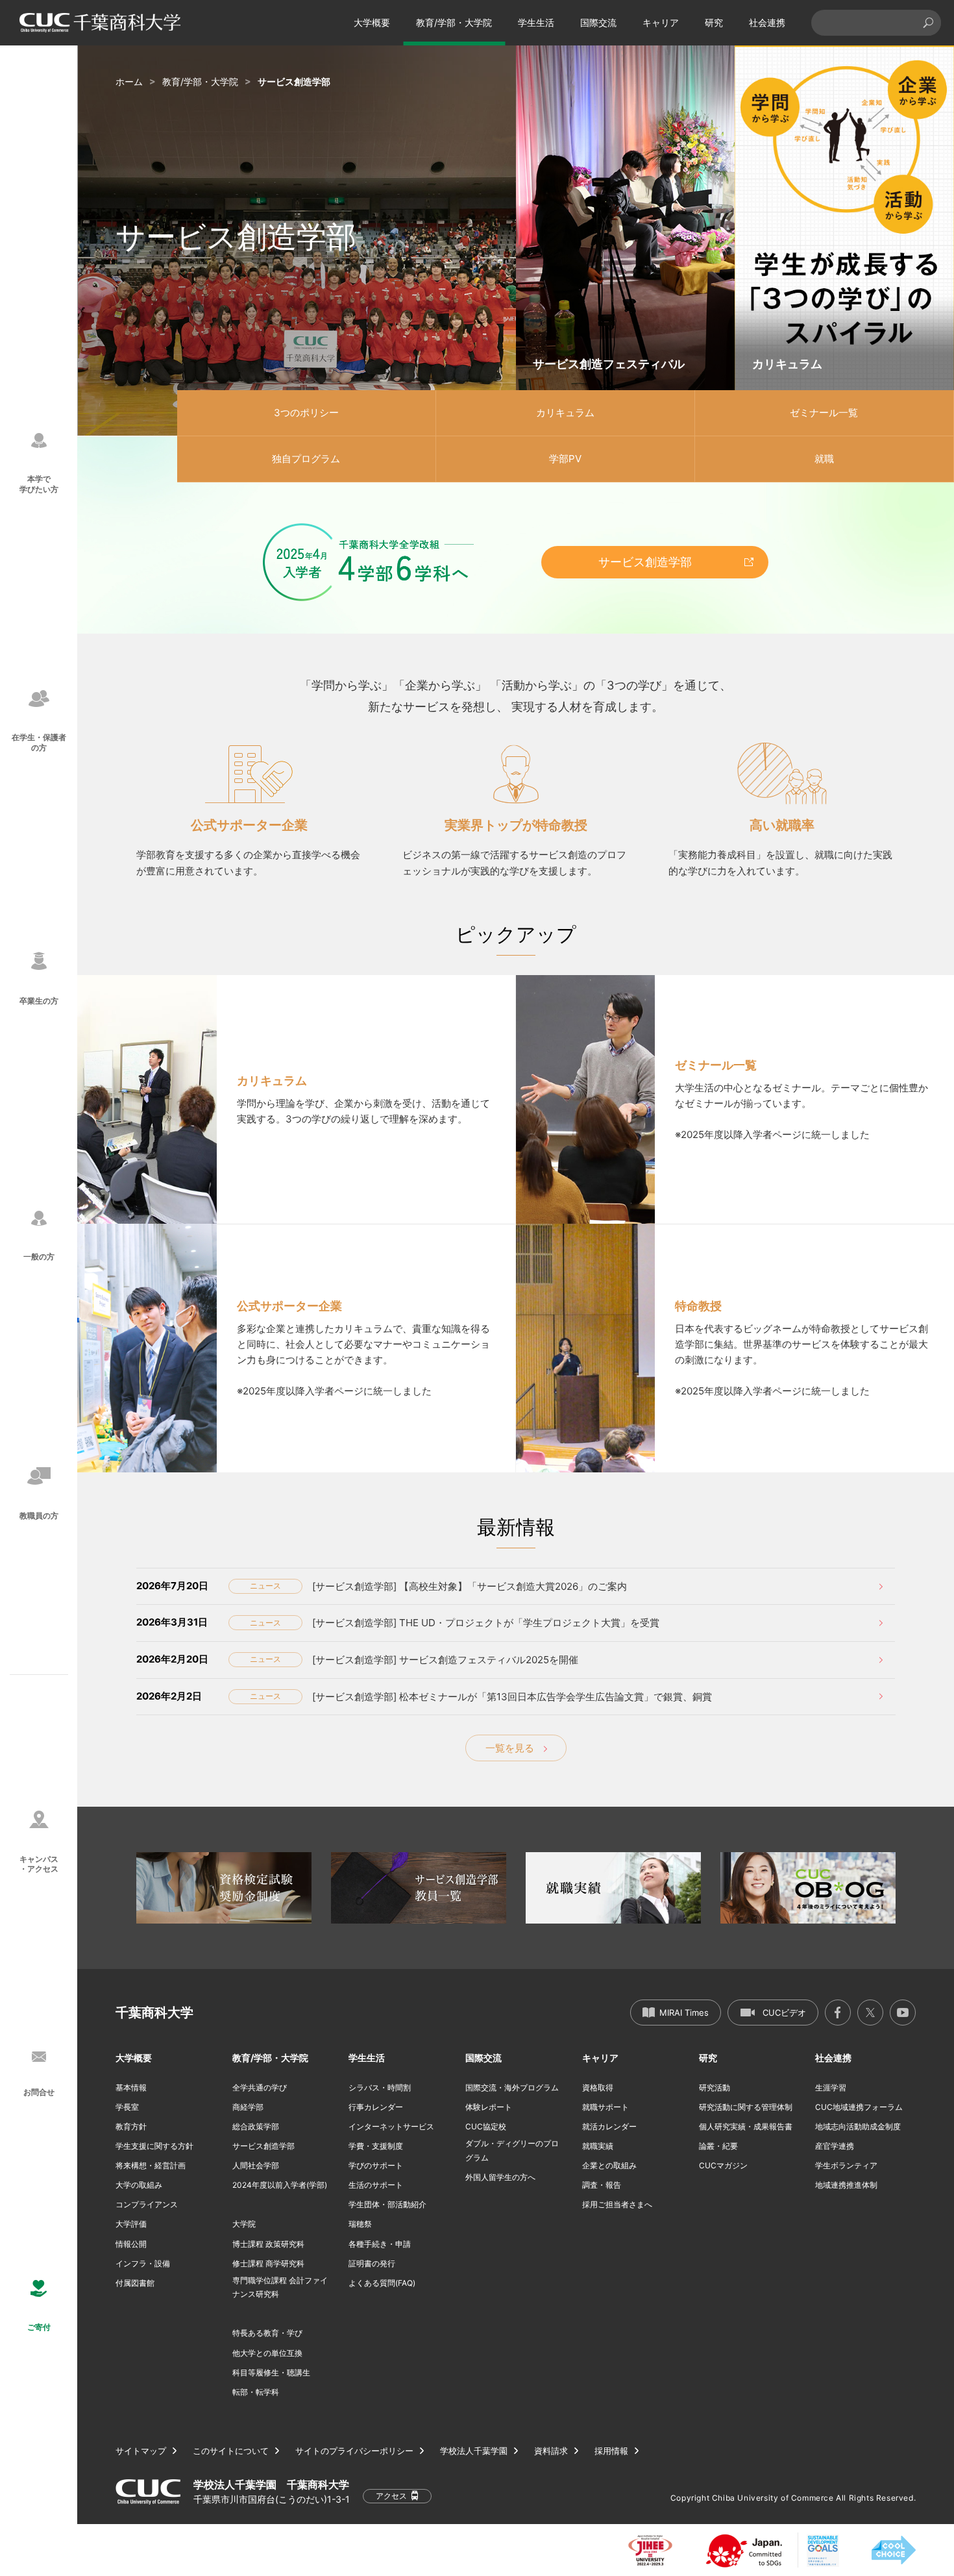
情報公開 (131, 2244)
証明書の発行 (372, 2263)
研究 (714, 22)
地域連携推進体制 (846, 2185)
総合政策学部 (256, 2126)
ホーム (129, 81)
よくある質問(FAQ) (382, 2283)
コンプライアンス (147, 2204)
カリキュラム (565, 413)
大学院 (244, 2224)
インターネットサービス (391, 2126)
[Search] (928, 23)
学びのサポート (376, 2165)
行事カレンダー (376, 2107)
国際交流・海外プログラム (512, 2087)
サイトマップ (141, 2451)
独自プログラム (306, 459)
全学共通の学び (260, 2087)
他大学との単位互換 (267, 2353)
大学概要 (372, 22)
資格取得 (598, 2087)
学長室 (127, 2107)
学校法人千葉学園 (474, 2451)
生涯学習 (831, 2087)
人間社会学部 (256, 2165)
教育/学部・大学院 (454, 22)
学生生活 (536, 22)
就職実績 (598, 2146)
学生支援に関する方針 (154, 2146)
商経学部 (248, 2107)
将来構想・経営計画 (151, 2165)
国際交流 (598, 22)
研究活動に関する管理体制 (746, 2107)
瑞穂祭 (360, 2224)
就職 (824, 459)
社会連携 (767, 22)
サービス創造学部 (645, 562)
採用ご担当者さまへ (617, 2204)
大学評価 (131, 2224)
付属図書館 (135, 2283)
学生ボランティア (846, 2165)
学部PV (565, 459)
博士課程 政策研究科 (268, 2244)
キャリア (661, 22)
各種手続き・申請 (380, 2244)
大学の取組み (139, 2185)
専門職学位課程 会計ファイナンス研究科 (280, 2287)
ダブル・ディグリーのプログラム (512, 2150)
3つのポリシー (306, 413)
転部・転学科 (256, 2392)
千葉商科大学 (154, 2012)
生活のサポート (376, 2185)
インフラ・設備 (143, 2263)
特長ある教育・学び (267, 2333)
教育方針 (131, 2126)
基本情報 (131, 2087)
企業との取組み (609, 2165)
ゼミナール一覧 (824, 413)
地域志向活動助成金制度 (858, 2126)
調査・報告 (602, 2185)
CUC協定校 (486, 2126)
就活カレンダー (609, 2126)
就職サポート (605, 2107)
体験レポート (489, 2107)
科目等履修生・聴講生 (271, 2372)
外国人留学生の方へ (500, 2177)
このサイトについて (231, 2451)
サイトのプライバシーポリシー (354, 2451)
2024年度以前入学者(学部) (280, 2185)
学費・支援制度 (376, 2146)
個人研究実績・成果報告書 (746, 2126)
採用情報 (611, 2451)
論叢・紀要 (718, 2146)
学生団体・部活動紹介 (387, 2204)
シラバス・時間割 (380, 2087)
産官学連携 (835, 2146)
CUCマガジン (723, 2165)
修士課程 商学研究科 (268, 2263)
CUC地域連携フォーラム (859, 2107)
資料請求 (551, 2451)
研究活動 (715, 2087)
